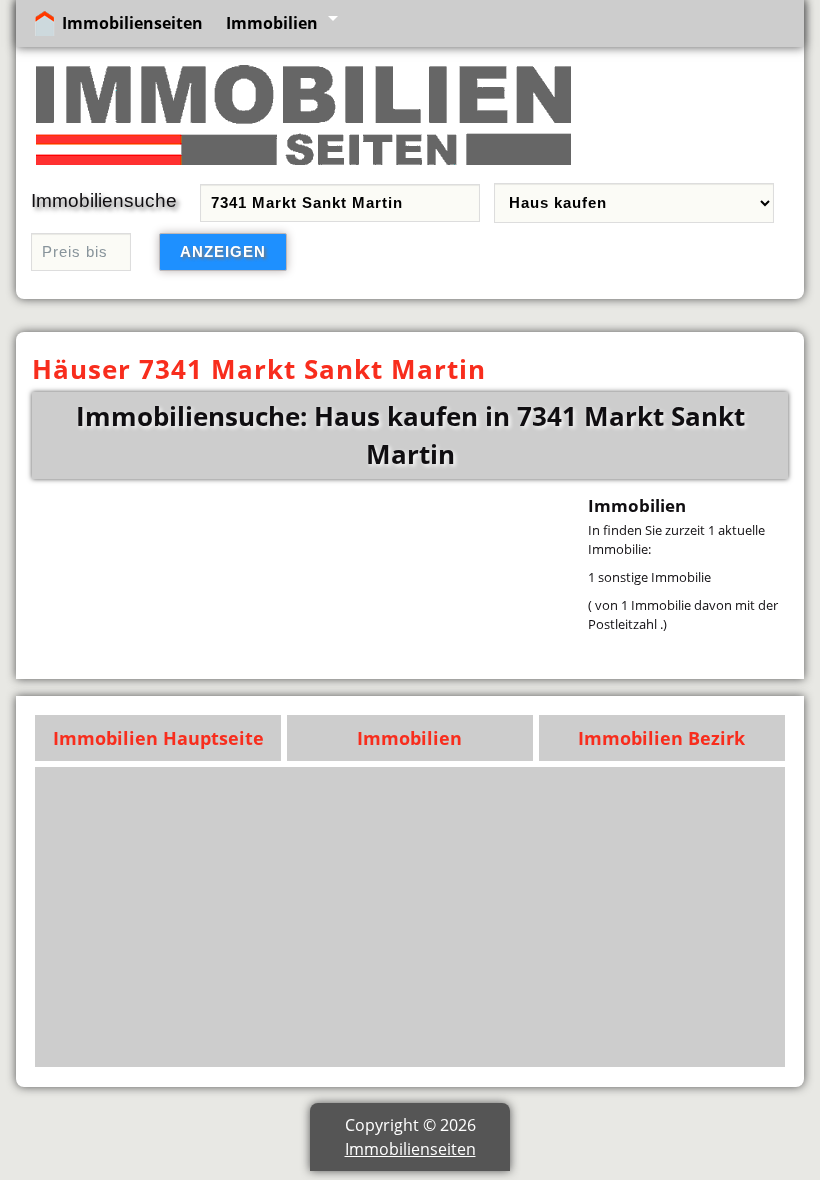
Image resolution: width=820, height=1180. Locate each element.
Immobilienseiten (132, 23)
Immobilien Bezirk (661, 738)
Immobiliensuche (104, 200)
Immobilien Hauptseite (158, 738)
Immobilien (272, 23)
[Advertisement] (410, 917)
